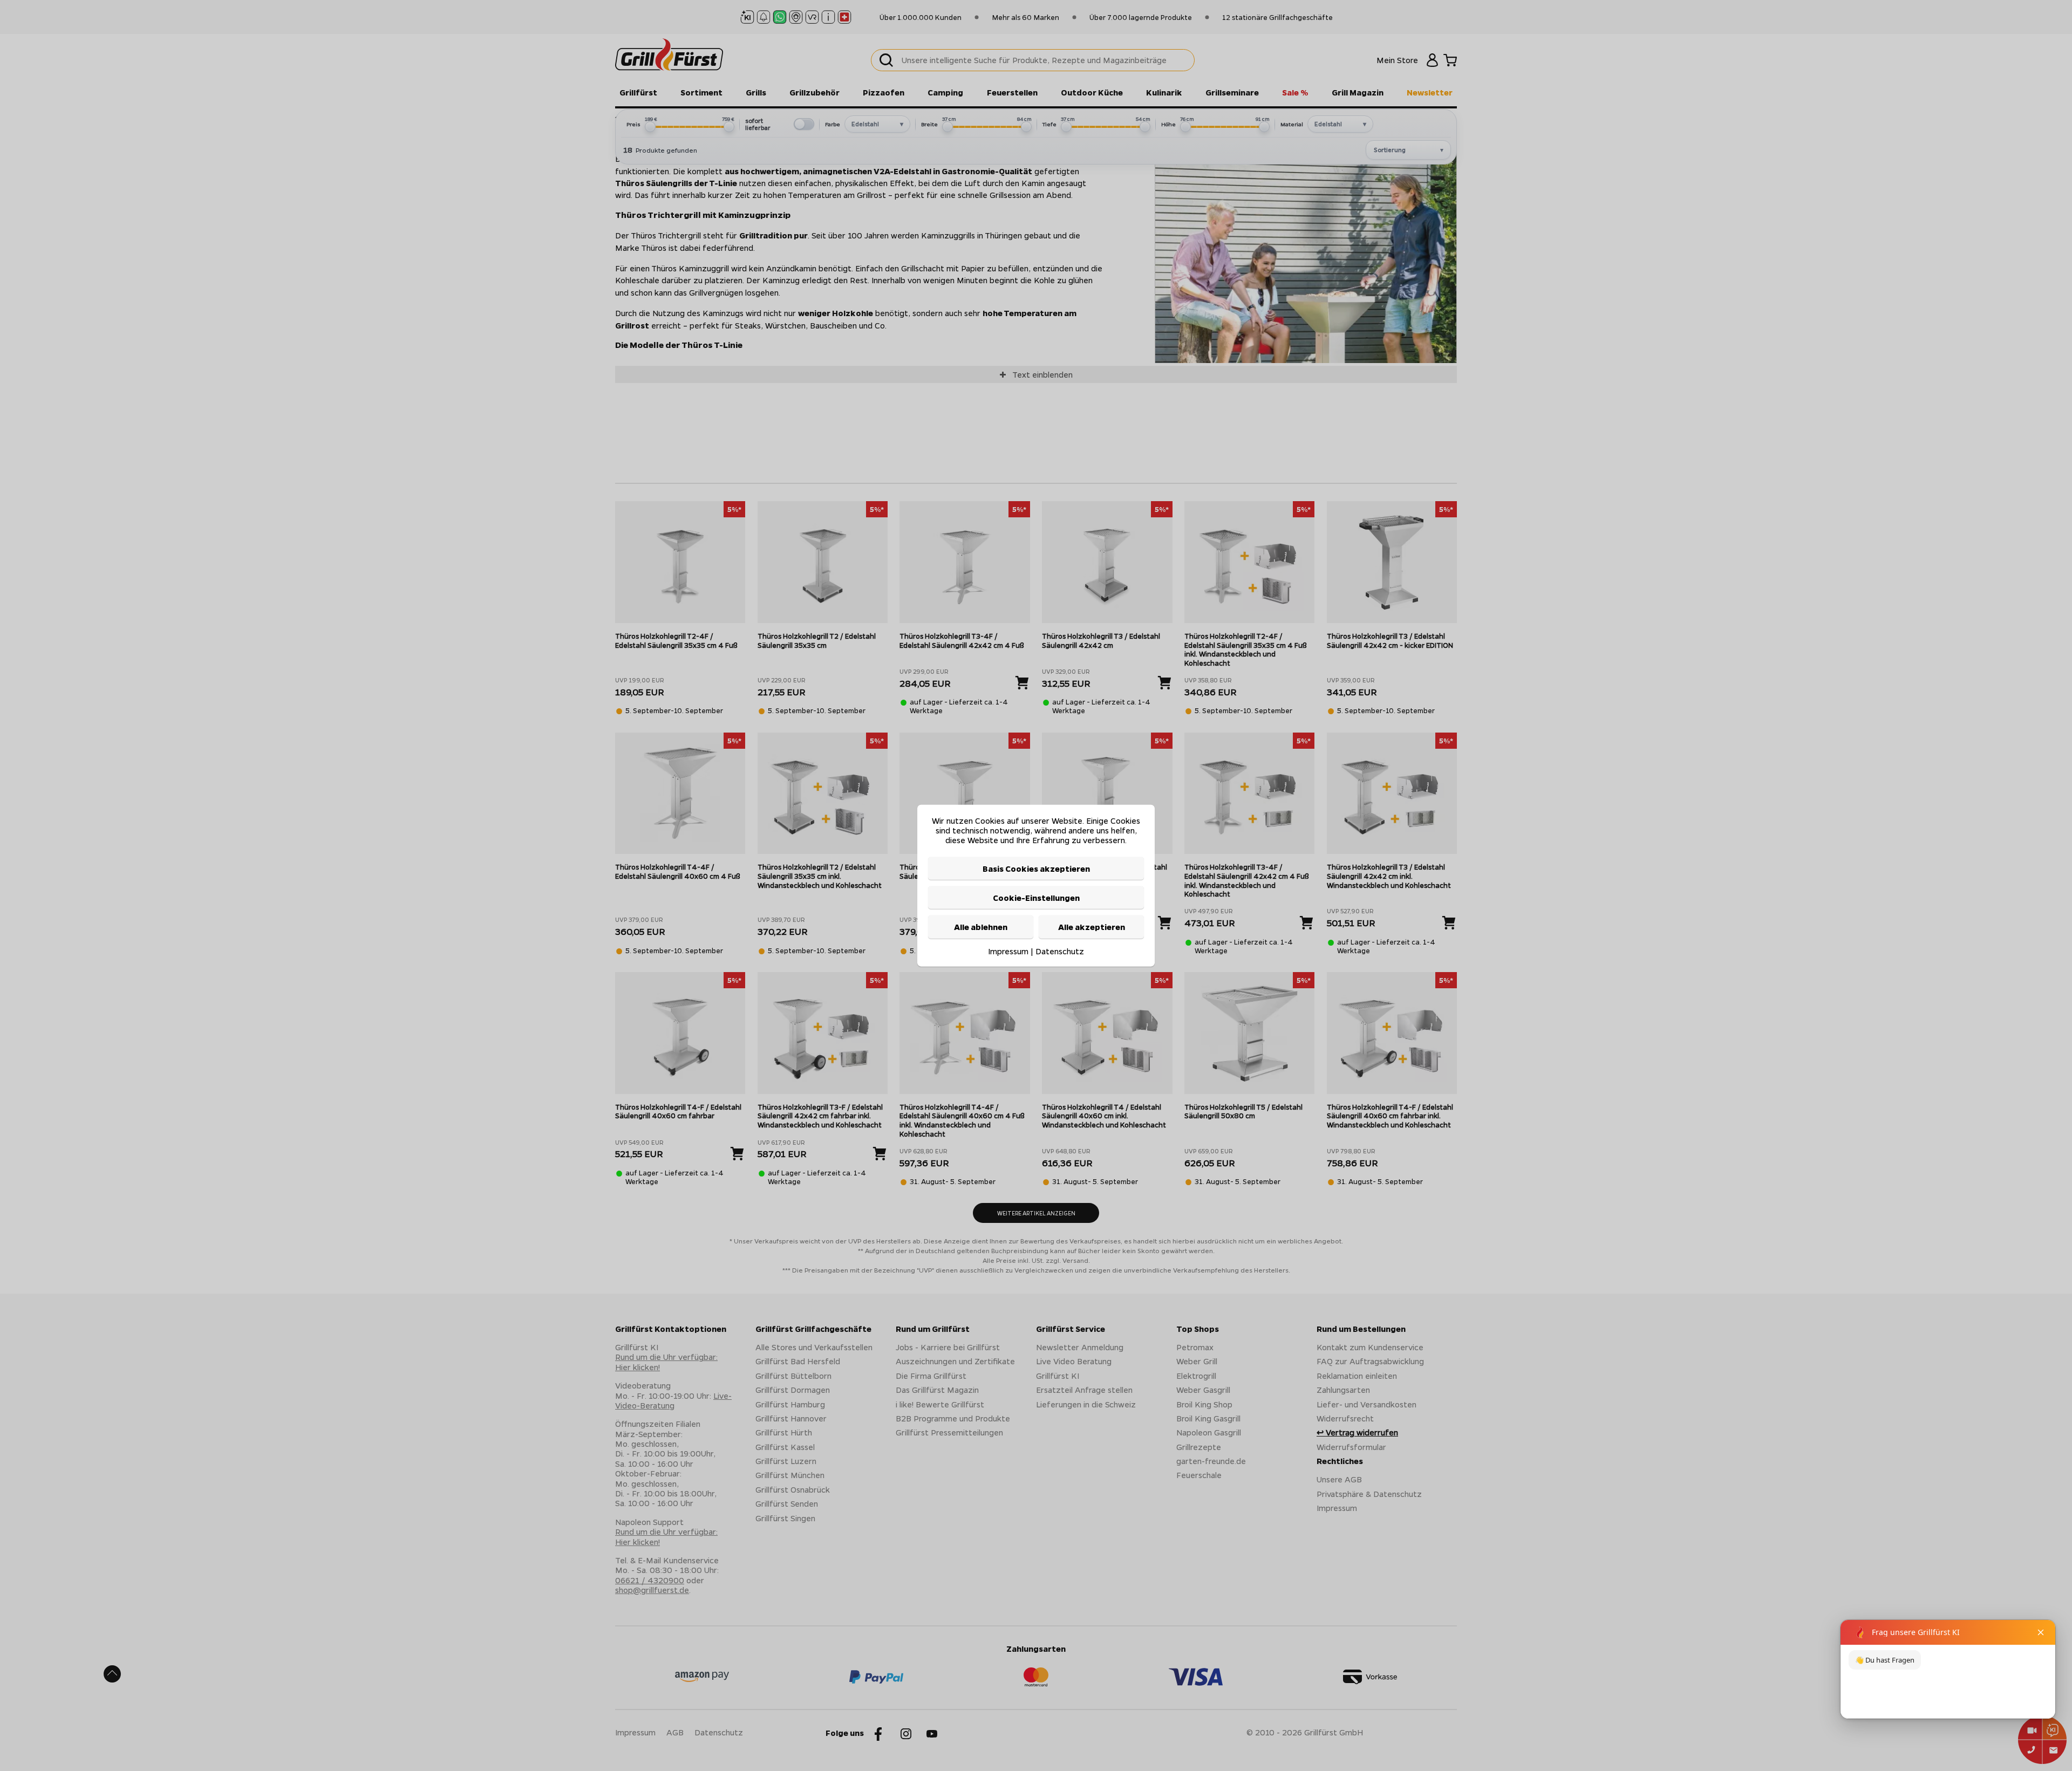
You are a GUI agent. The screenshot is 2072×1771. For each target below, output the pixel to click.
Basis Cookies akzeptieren (1036, 868)
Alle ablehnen (981, 927)
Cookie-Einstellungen (1036, 898)
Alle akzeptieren (1092, 927)
